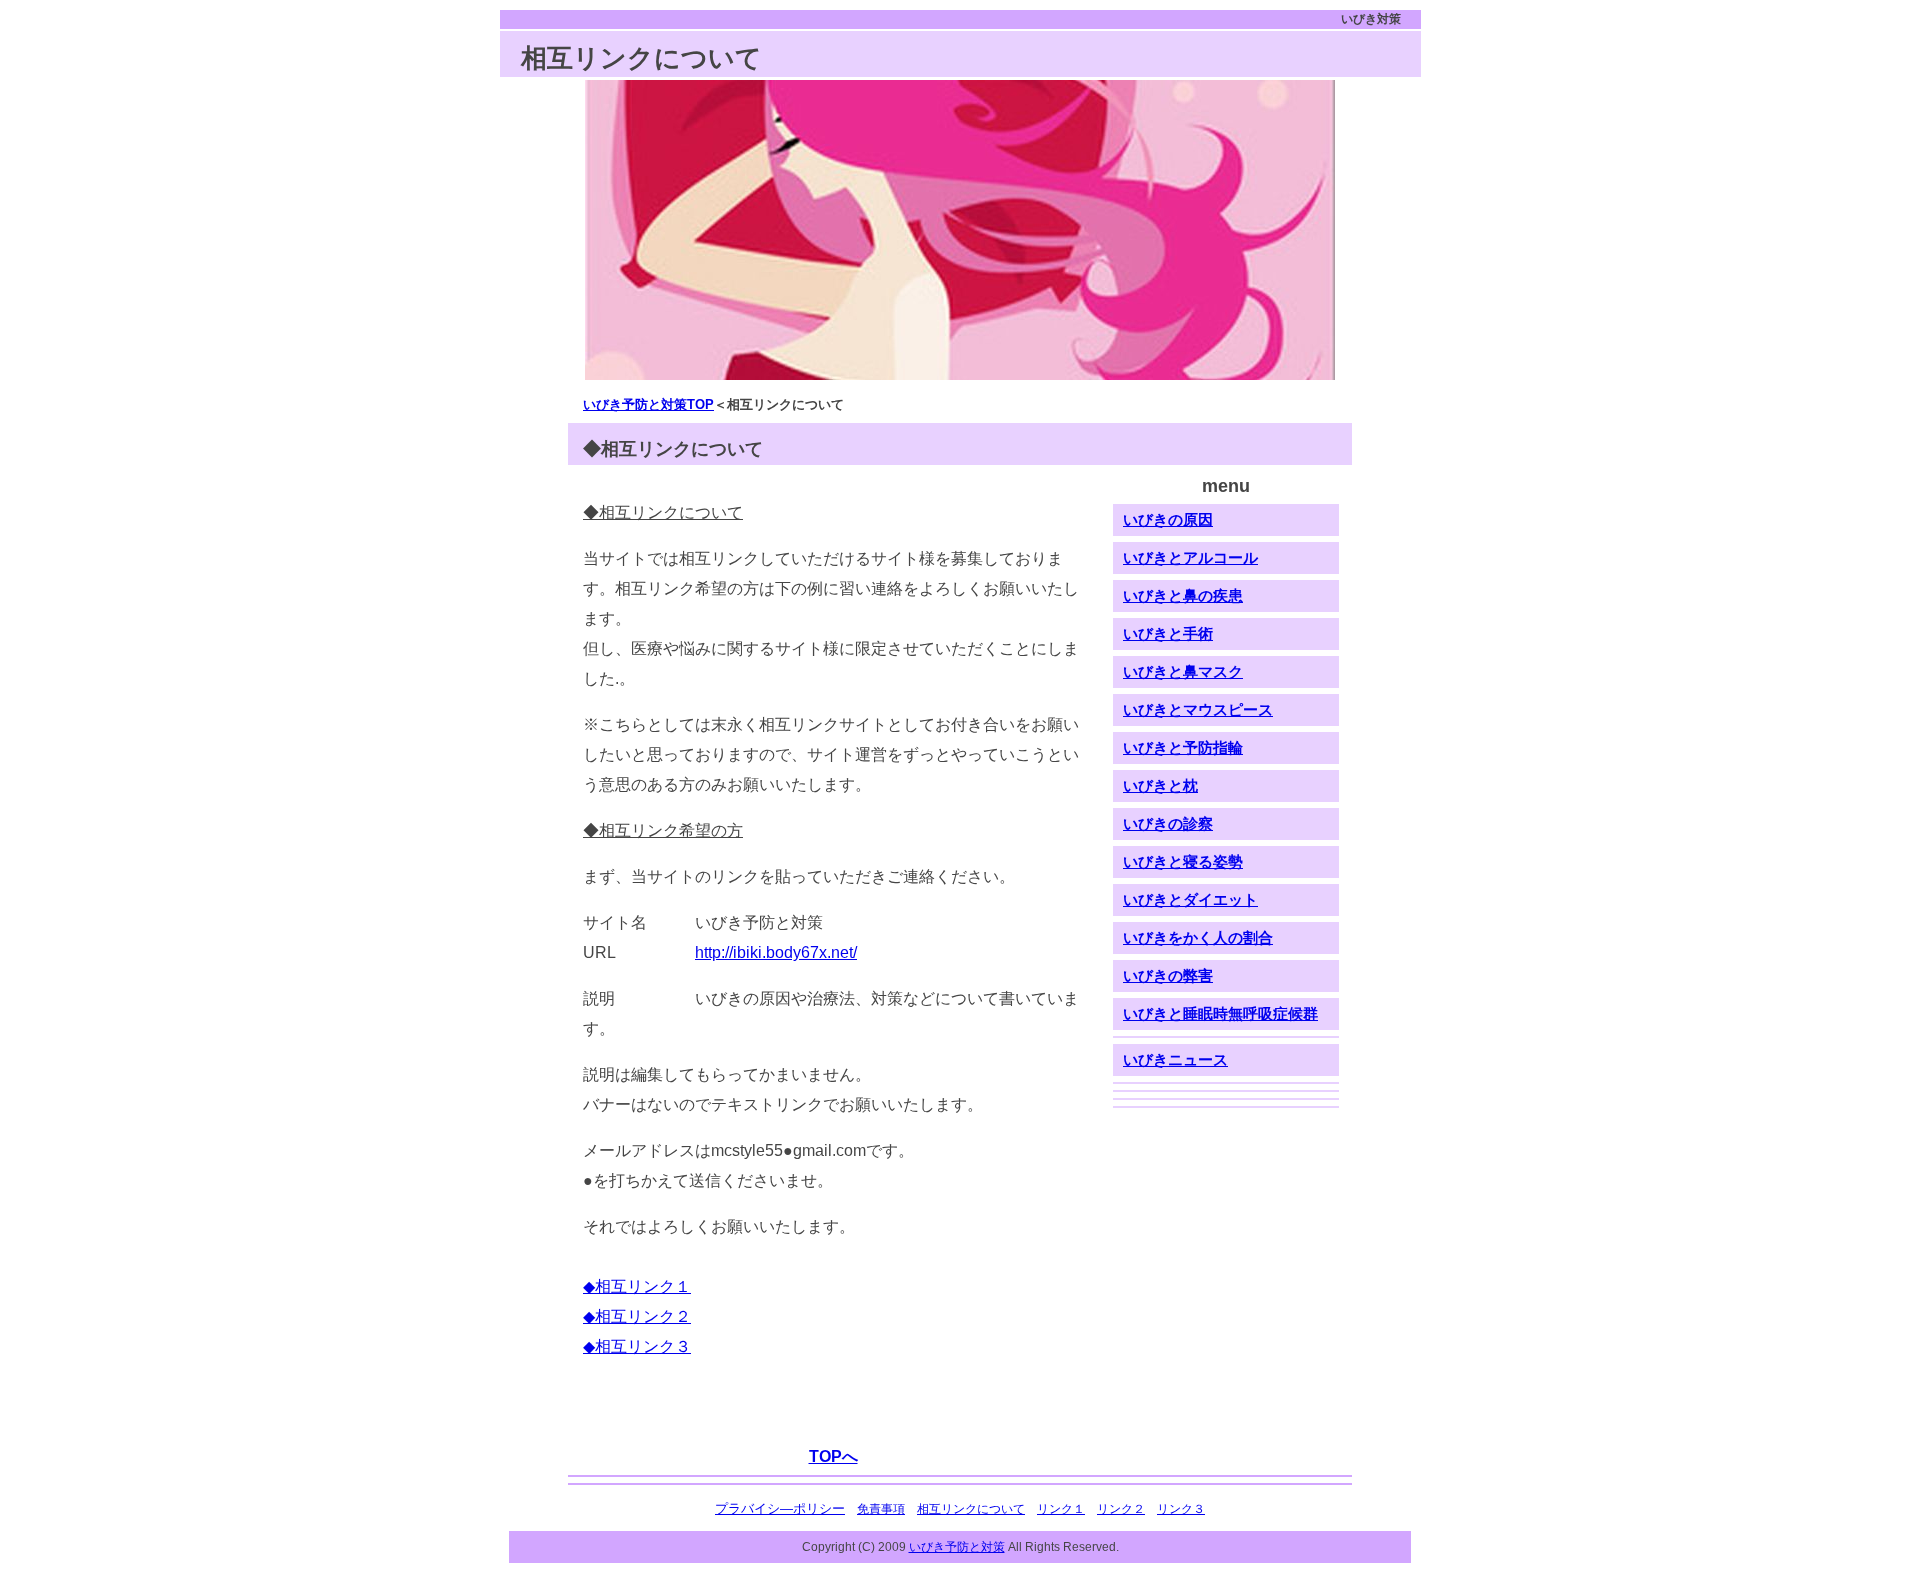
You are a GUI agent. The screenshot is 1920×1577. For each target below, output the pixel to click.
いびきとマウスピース (1198, 710)
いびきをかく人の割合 (1198, 938)
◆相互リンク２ (637, 1316)
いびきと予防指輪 (1183, 748)
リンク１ (1061, 1509)
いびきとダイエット (1190, 900)
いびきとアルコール (1190, 558)
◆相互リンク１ (637, 1286)
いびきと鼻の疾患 (1183, 596)
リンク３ (1181, 1509)
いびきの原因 (1168, 520)
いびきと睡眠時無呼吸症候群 (1220, 1014)
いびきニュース (1175, 1060)
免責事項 (881, 1509)
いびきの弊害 (1168, 976)
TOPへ (833, 1456)
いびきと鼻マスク (1183, 672)
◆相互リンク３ (637, 1346)
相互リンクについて (971, 1509)
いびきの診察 (1168, 824)
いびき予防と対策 (957, 1547)
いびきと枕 (1160, 786)
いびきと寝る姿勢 (1183, 862)
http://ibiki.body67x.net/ (776, 952)
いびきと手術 (1168, 634)
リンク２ (1121, 1509)
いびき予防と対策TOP (648, 404)
